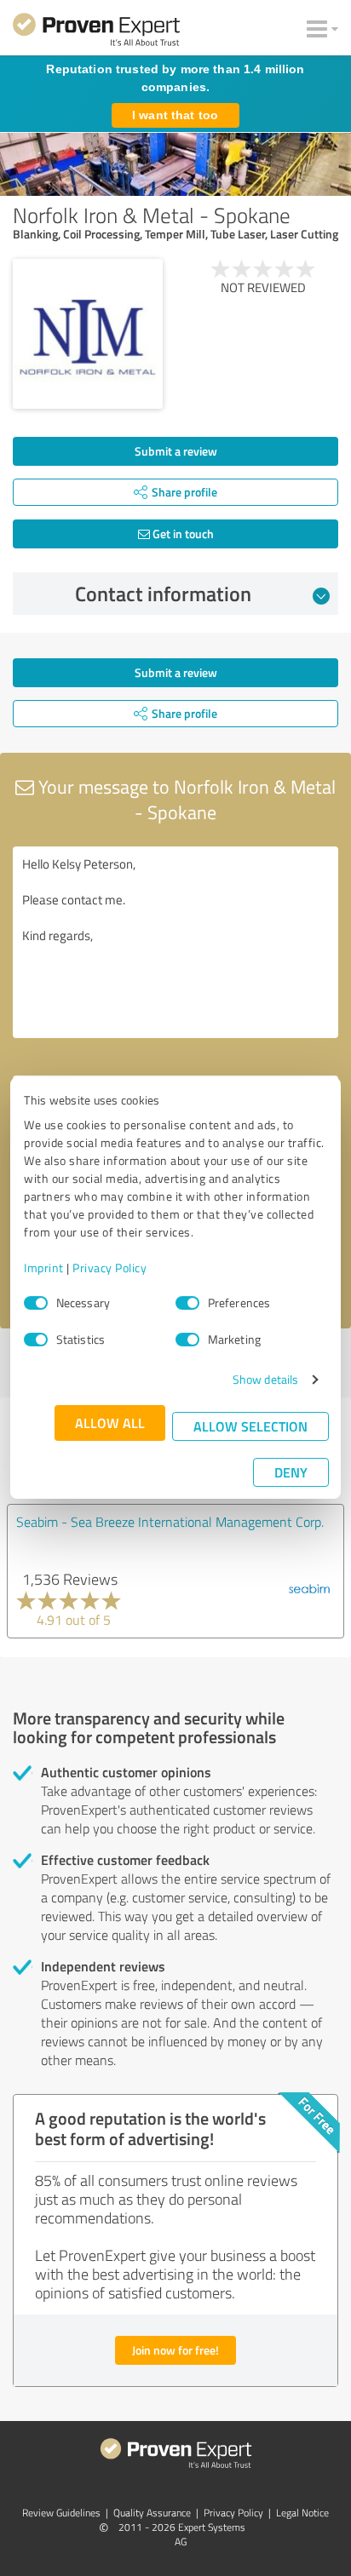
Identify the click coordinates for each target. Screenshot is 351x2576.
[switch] (187, 1303)
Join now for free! (175, 2350)
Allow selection (250, 1426)
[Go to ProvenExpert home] (96, 32)
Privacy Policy (109, 1268)
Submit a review (176, 451)
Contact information (163, 594)
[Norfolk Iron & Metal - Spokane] (88, 334)
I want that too (175, 115)
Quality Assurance (152, 2513)
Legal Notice (302, 2513)
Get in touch (182, 534)
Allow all (110, 1423)
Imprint (44, 1268)
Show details (265, 1379)
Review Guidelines (61, 2513)
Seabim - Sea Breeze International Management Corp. (170, 1522)
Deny (291, 1472)
